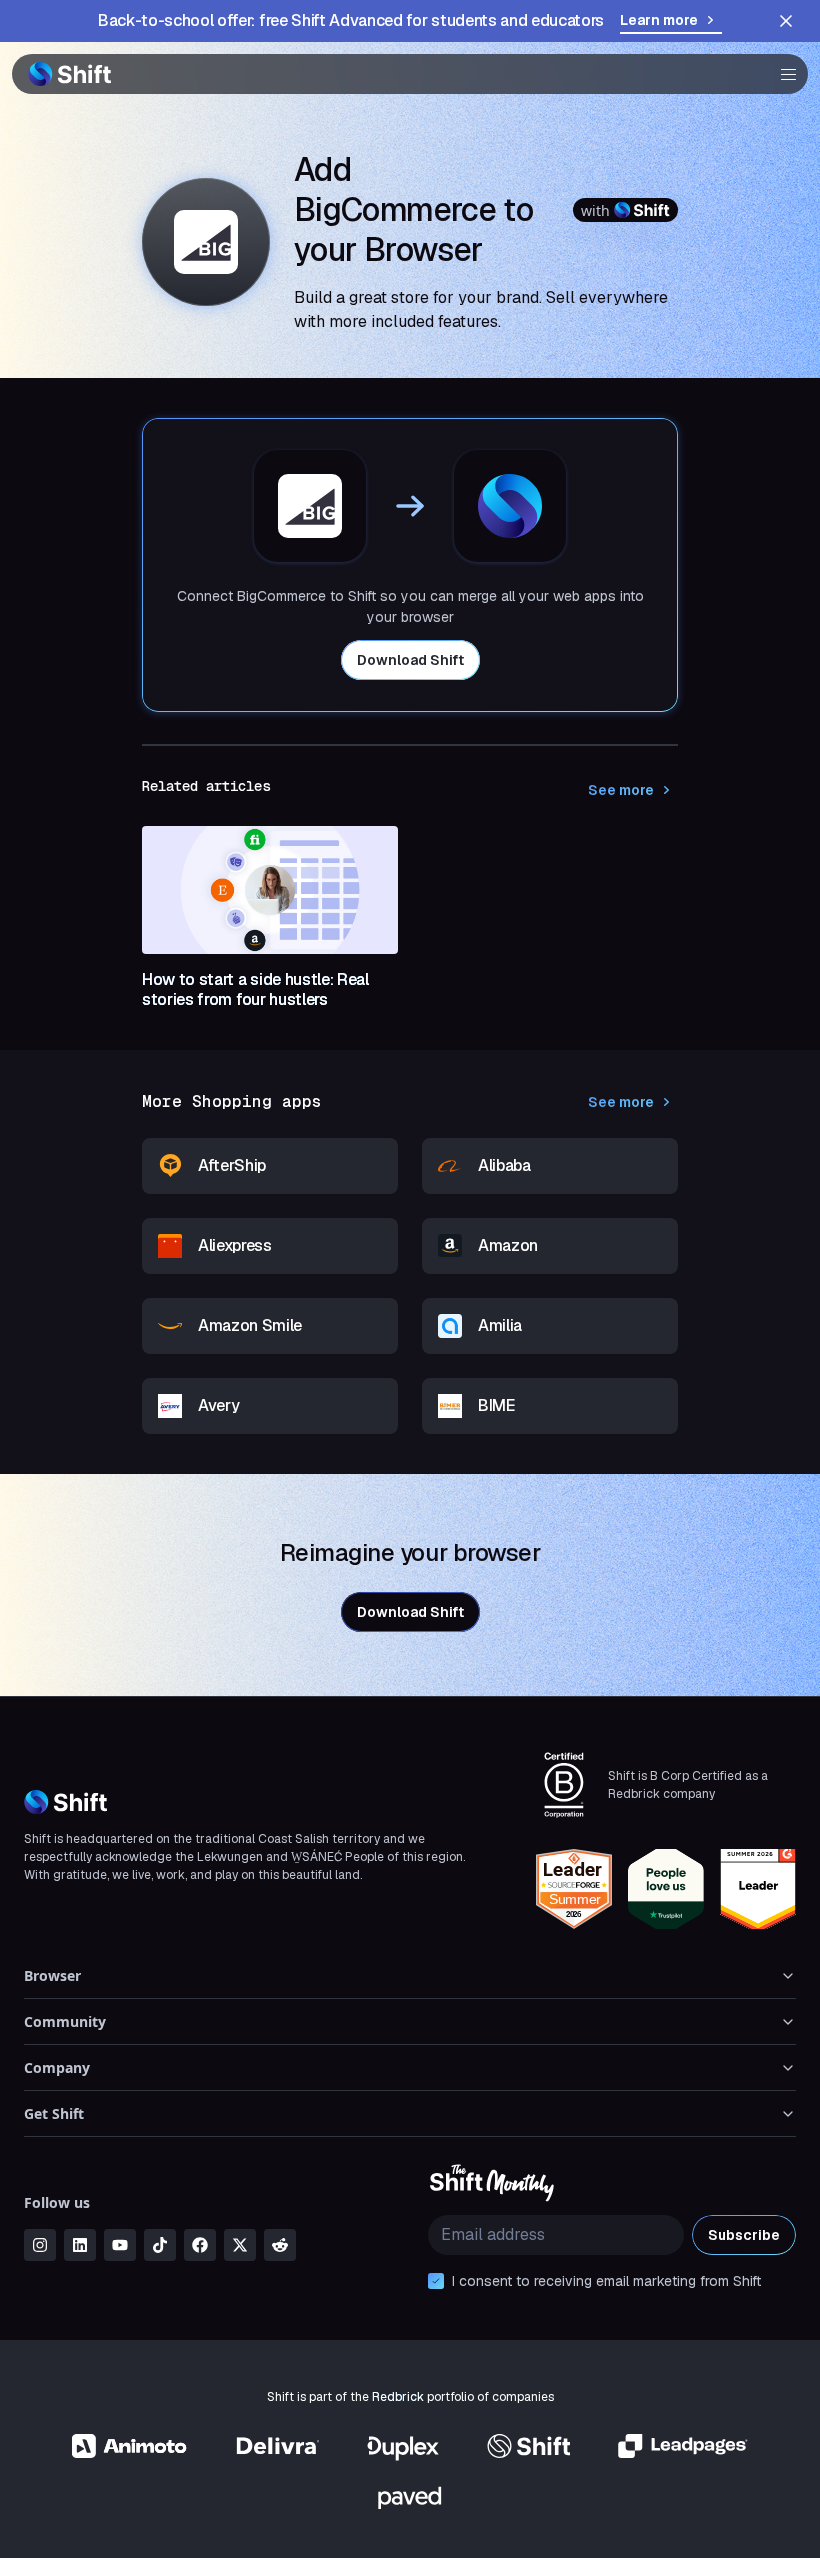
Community (65, 2021)
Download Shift (410, 660)
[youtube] (120, 2245)
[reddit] (280, 2245)
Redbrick (398, 2397)
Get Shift (54, 2113)
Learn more (659, 20)
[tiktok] (160, 2245)
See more (621, 790)
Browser (52, 1975)
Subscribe (744, 2235)
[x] (240, 2245)
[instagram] (40, 2245)
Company (57, 2067)
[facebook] (200, 2245)
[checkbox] (436, 2281)
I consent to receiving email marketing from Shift (606, 2281)
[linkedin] (80, 2245)
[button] (782, 74)
